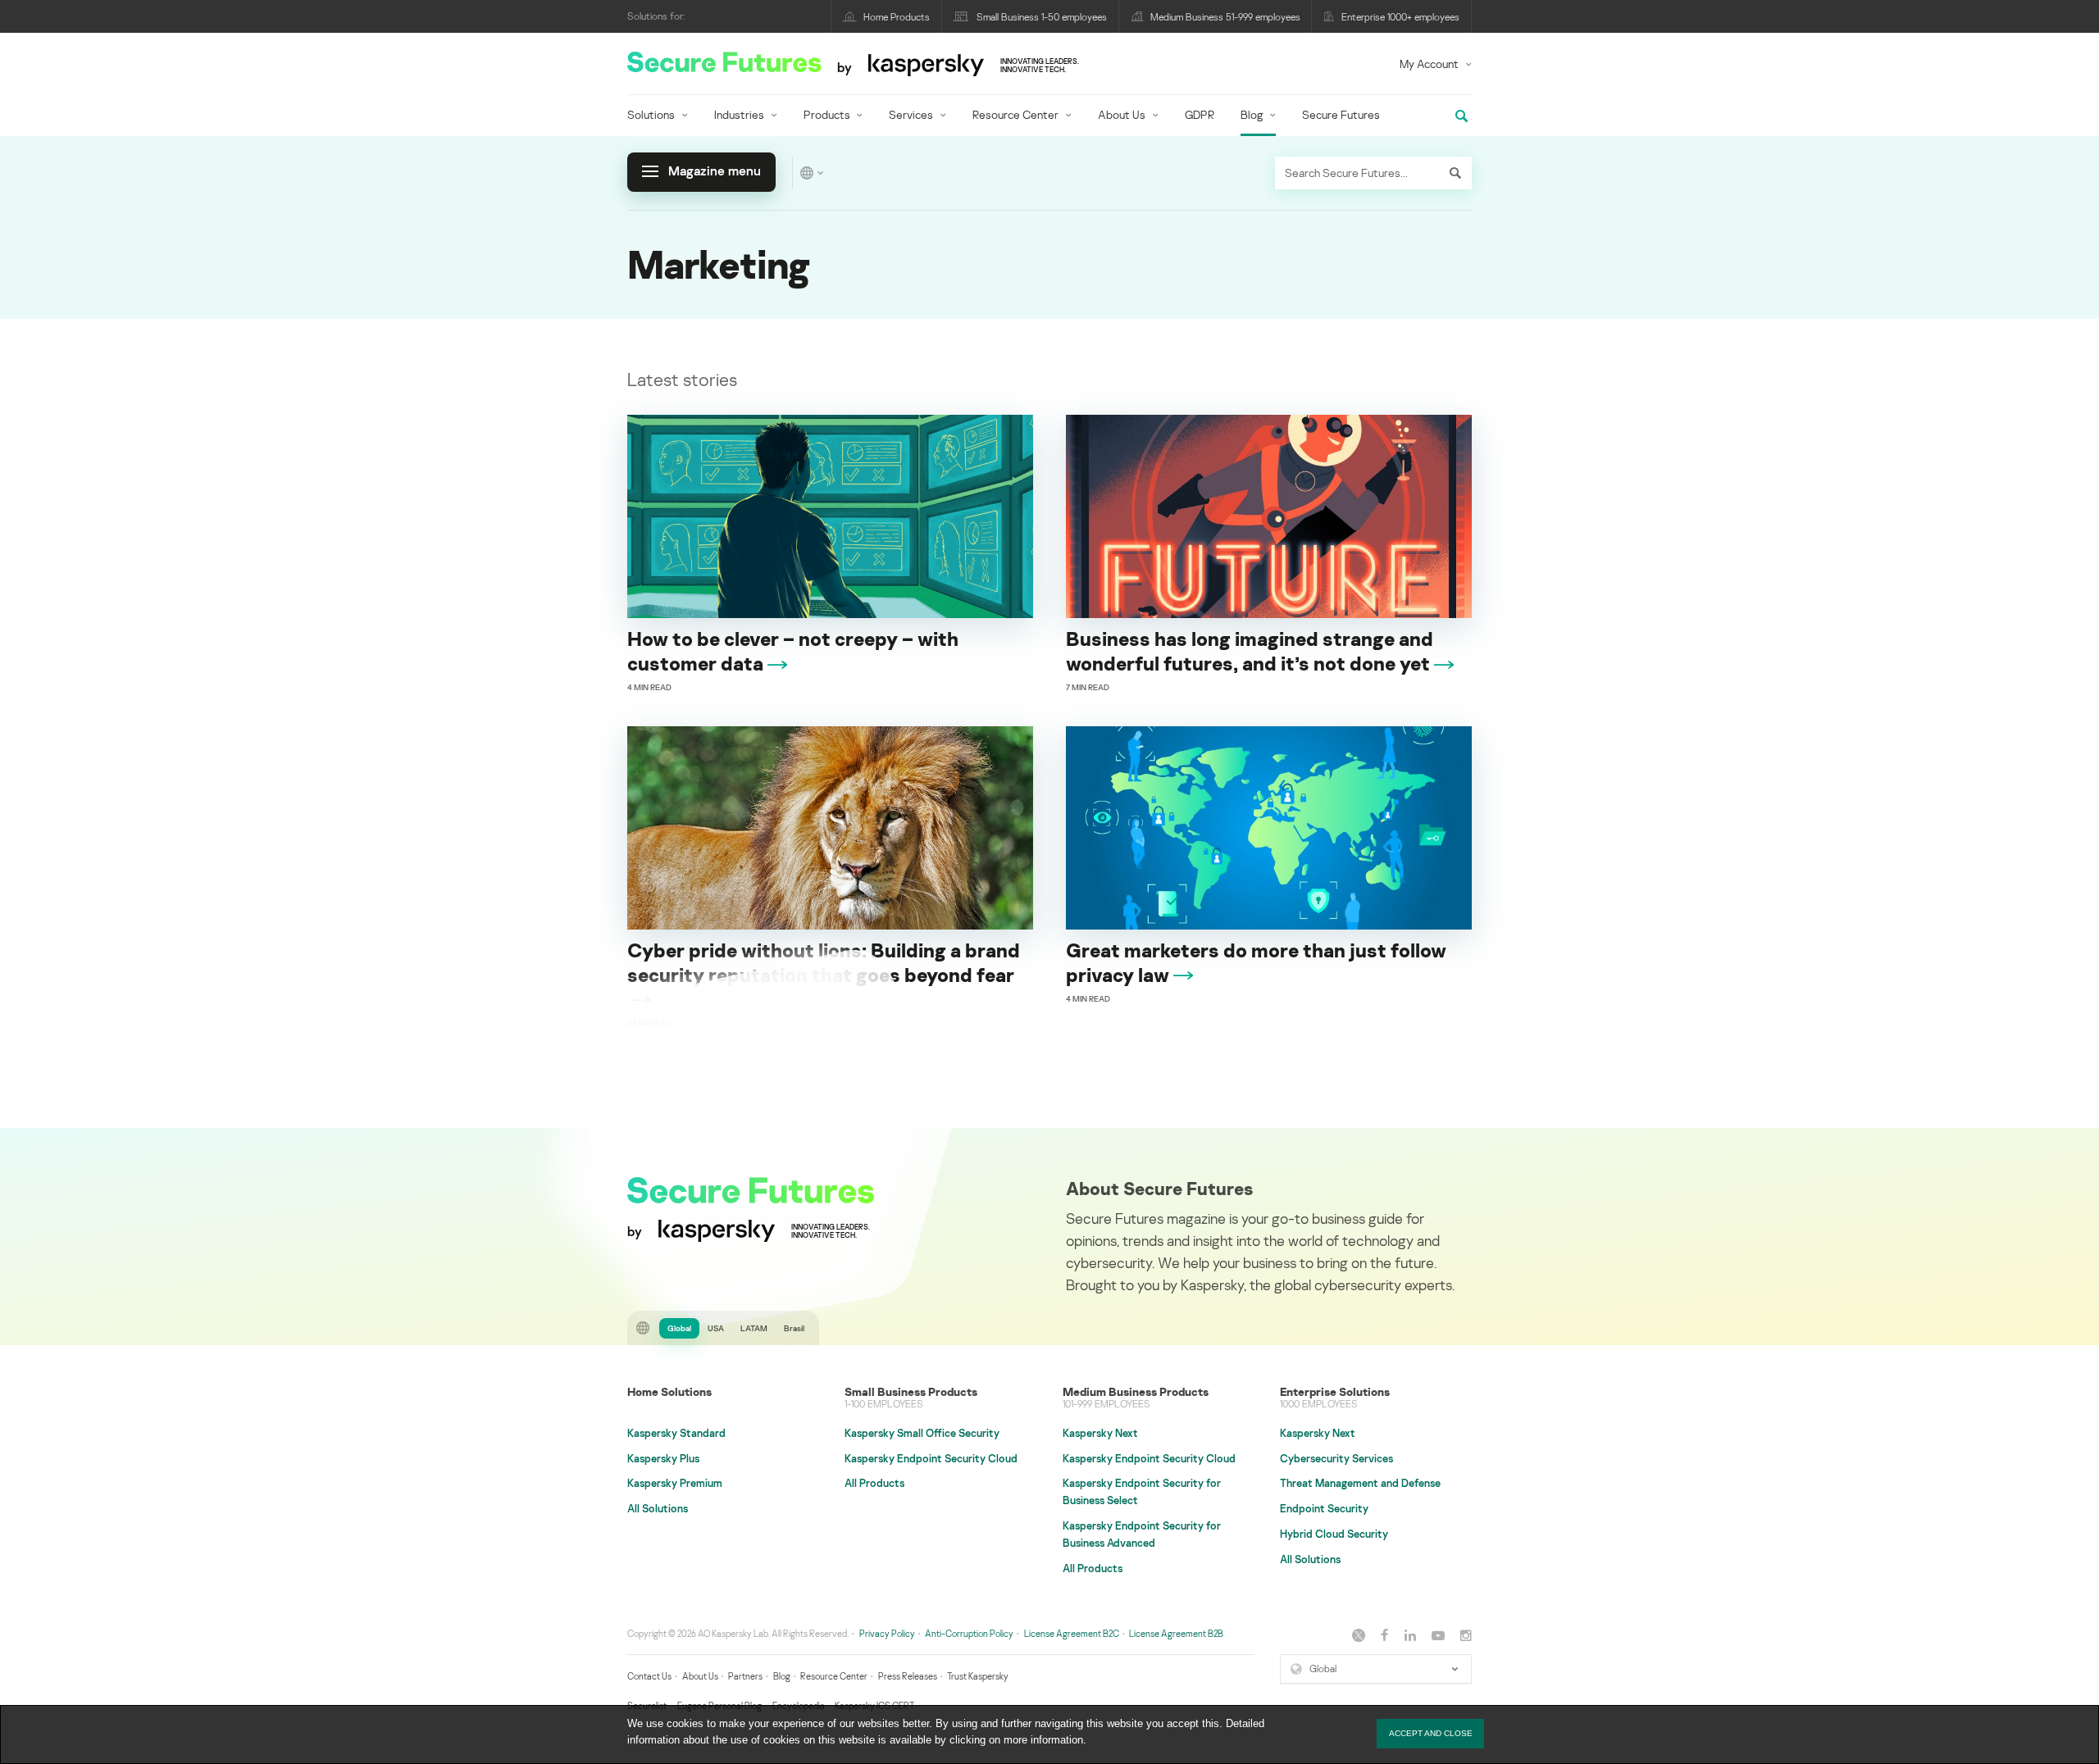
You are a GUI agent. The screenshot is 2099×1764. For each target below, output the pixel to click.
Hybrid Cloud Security (1334, 1534)
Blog (1252, 114)
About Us (1122, 114)
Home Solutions (669, 1391)
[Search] (1455, 173)
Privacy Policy (887, 1633)
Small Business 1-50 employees (1042, 17)
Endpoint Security (1324, 1508)
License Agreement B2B (1176, 1633)
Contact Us (649, 1676)
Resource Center (1015, 114)
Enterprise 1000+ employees (1400, 17)
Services (911, 114)
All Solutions (658, 1508)
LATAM (754, 1328)
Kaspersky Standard (676, 1433)
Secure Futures (1341, 114)
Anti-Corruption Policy (969, 1633)
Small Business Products (911, 1391)
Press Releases (908, 1676)
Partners (745, 1676)
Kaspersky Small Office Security (922, 1433)
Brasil (794, 1328)
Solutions (651, 114)
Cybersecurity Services (1336, 1458)
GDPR (1200, 114)
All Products (874, 1483)
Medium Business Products (1136, 1391)
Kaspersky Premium (675, 1483)
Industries (739, 114)
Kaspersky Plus (663, 1458)
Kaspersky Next (1100, 1433)
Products (827, 114)
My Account (1429, 64)
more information (1043, 1740)
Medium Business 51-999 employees (1225, 17)
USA (716, 1328)
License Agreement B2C (1072, 1633)
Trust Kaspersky (978, 1676)
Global (679, 1328)
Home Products (897, 17)
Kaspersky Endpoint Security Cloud (931, 1458)
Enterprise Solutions (1335, 1391)
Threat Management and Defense (1360, 1483)
